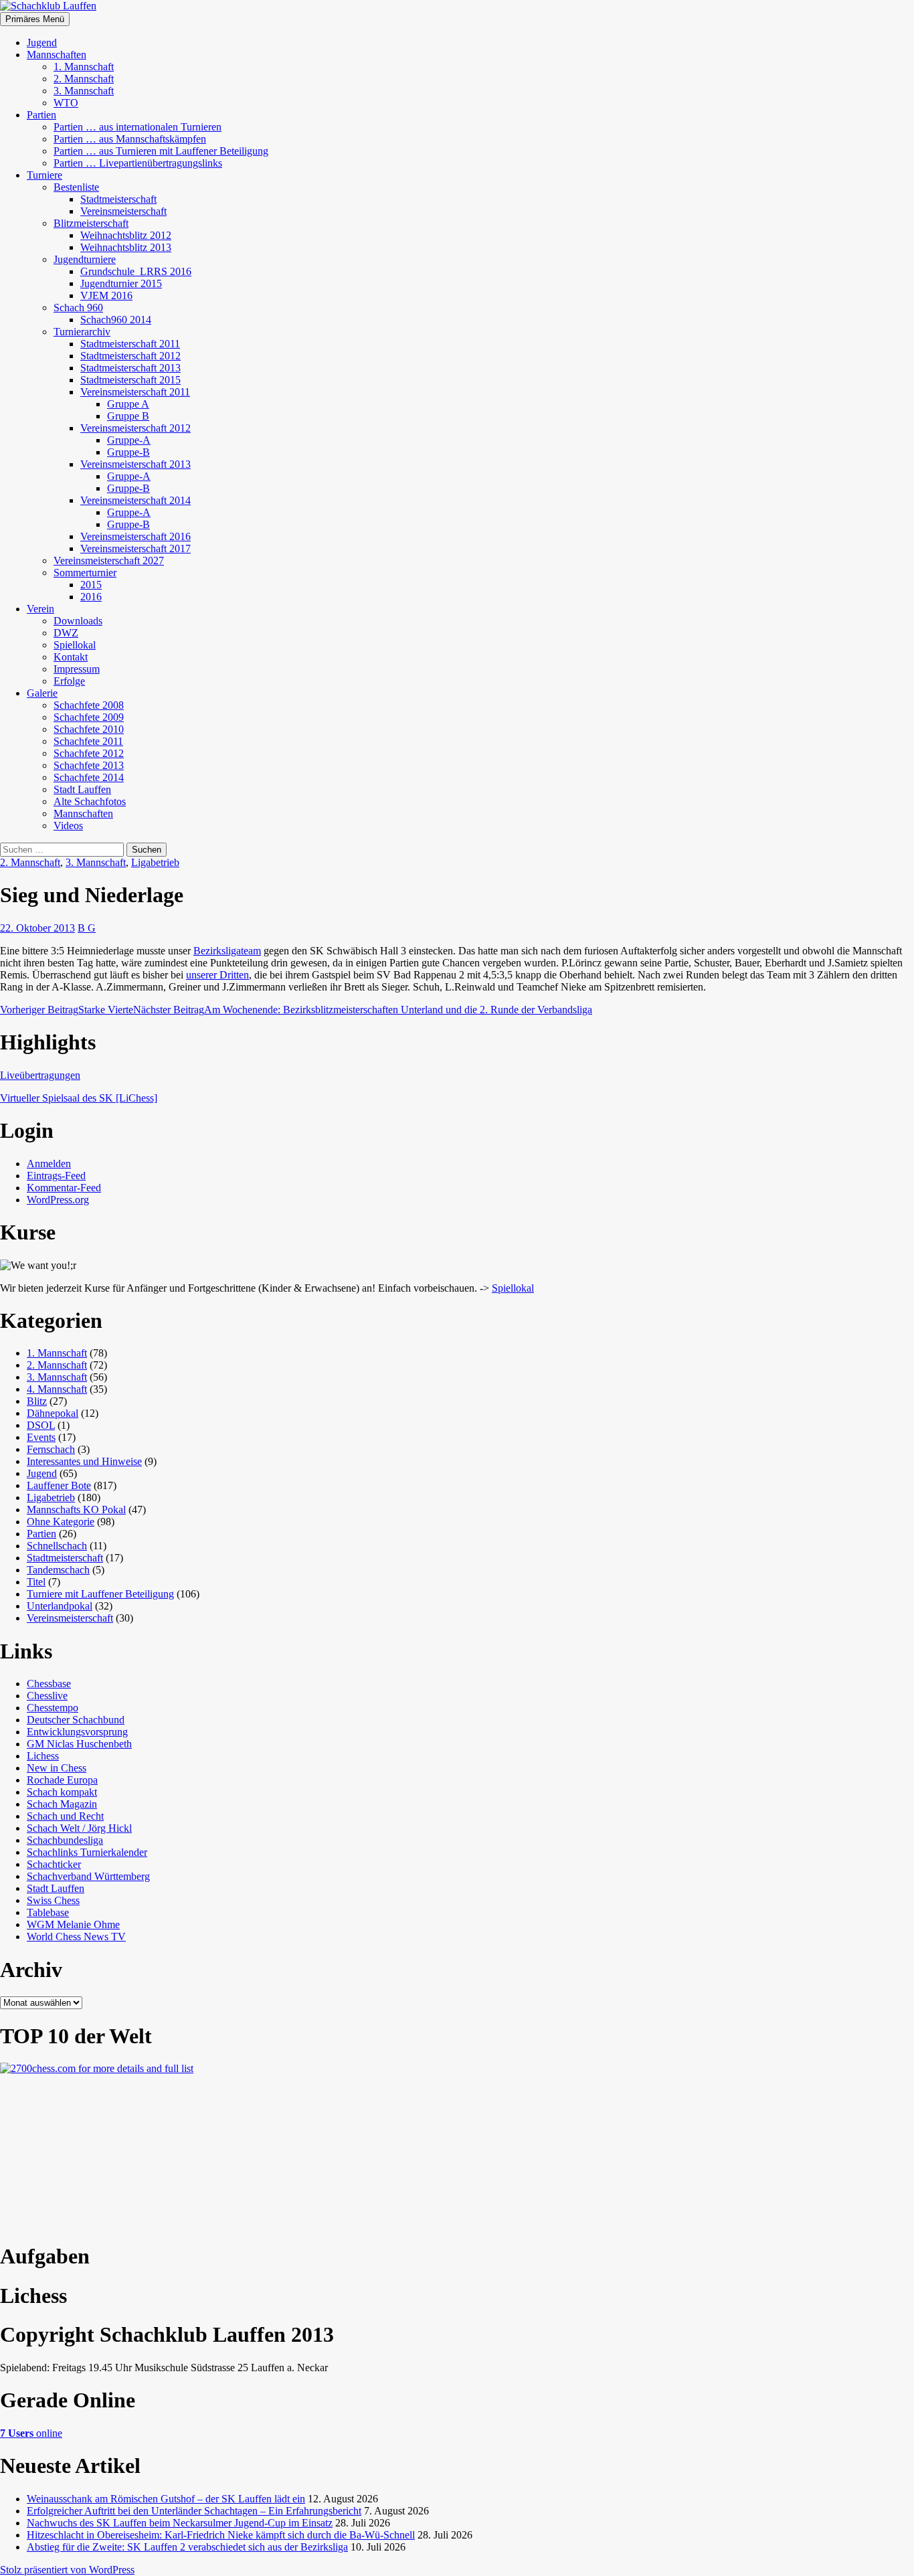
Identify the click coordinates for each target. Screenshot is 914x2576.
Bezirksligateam (227, 951)
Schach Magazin (62, 1804)
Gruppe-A (129, 440)
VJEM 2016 (106, 295)
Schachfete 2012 (89, 753)
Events (41, 1437)
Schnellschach (57, 1546)
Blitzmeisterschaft (91, 223)
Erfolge (69, 681)
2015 (91, 585)
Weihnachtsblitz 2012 (126, 235)
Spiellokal (75, 645)
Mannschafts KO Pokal (76, 1510)
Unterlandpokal (60, 1606)
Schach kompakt (62, 1792)
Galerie (42, 693)
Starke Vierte (67, 1010)
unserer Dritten (217, 975)
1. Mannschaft (84, 67)
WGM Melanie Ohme (73, 1924)
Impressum (77, 669)
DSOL (41, 1425)
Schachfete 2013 (89, 765)
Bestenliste (76, 187)
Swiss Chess (53, 1900)
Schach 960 (78, 308)
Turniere (44, 175)
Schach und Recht (65, 1816)
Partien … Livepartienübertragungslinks (138, 163)
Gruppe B (128, 416)
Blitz (37, 1401)
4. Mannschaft (57, 1389)
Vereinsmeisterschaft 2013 (135, 464)
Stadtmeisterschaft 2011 (130, 344)
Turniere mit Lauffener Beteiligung (100, 1594)
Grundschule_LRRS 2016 (136, 271)
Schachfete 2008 (89, 705)
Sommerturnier (85, 573)
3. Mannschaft (84, 91)
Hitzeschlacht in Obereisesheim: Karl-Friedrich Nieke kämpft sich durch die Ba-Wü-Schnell (221, 2535)
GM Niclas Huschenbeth (79, 1744)
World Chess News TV (76, 1937)
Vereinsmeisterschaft (123, 211)
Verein (40, 609)
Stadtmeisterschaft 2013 (130, 368)
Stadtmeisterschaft (118, 199)
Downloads (78, 621)
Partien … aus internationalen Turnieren (138, 127)
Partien (41, 115)
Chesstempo (53, 1708)
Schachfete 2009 (89, 717)
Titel (36, 1582)
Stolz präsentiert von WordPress (67, 2570)
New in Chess (57, 1768)
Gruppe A (128, 404)
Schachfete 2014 (89, 777)
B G (87, 928)
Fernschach (51, 1449)
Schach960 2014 (116, 320)
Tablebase (48, 1912)
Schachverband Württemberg (88, 1876)
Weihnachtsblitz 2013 (126, 247)
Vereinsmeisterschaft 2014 (135, 500)
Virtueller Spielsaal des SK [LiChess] (79, 1098)
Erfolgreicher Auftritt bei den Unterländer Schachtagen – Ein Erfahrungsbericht (194, 2511)
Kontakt (71, 657)
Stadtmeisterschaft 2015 (130, 380)
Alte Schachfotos (90, 801)
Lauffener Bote (59, 1485)
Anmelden (49, 1164)
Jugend (42, 42)
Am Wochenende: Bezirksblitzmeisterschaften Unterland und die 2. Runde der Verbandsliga (363, 1010)
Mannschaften (57, 55)
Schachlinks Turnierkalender (87, 1852)
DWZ (66, 633)
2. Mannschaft (84, 79)
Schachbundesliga (65, 1840)
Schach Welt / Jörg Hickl (79, 1828)
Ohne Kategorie (61, 1522)
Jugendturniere (85, 259)
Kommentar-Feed (64, 1188)
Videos (68, 826)
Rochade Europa (62, 1780)
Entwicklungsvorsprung (77, 1732)
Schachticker (54, 1864)
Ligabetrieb (155, 862)
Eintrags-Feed (56, 1176)
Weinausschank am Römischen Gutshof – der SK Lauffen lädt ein (166, 2499)
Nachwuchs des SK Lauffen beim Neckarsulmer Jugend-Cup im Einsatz (180, 2523)
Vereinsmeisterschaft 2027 (109, 561)
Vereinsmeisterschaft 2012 (135, 428)
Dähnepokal (53, 1413)
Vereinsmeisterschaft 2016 (135, 536)
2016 (91, 597)
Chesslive (47, 1696)
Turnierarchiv (82, 332)
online (31, 2433)
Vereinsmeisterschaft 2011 (135, 392)
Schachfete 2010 (89, 729)
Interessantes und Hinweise (84, 1461)
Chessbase (49, 1684)
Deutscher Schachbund (76, 1720)
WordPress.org (58, 1200)
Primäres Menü (35, 19)
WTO (66, 103)
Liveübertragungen (40, 1075)
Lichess (43, 1756)
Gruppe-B (128, 452)
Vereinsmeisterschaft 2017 (135, 548)
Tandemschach (58, 1570)
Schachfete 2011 (88, 741)
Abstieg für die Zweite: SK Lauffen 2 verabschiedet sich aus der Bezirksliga (187, 2547)
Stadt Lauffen (82, 789)
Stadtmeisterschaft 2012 (130, 356)
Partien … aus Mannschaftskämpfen (130, 139)
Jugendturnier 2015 (121, 283)
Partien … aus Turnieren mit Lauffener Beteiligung (161, 151)
